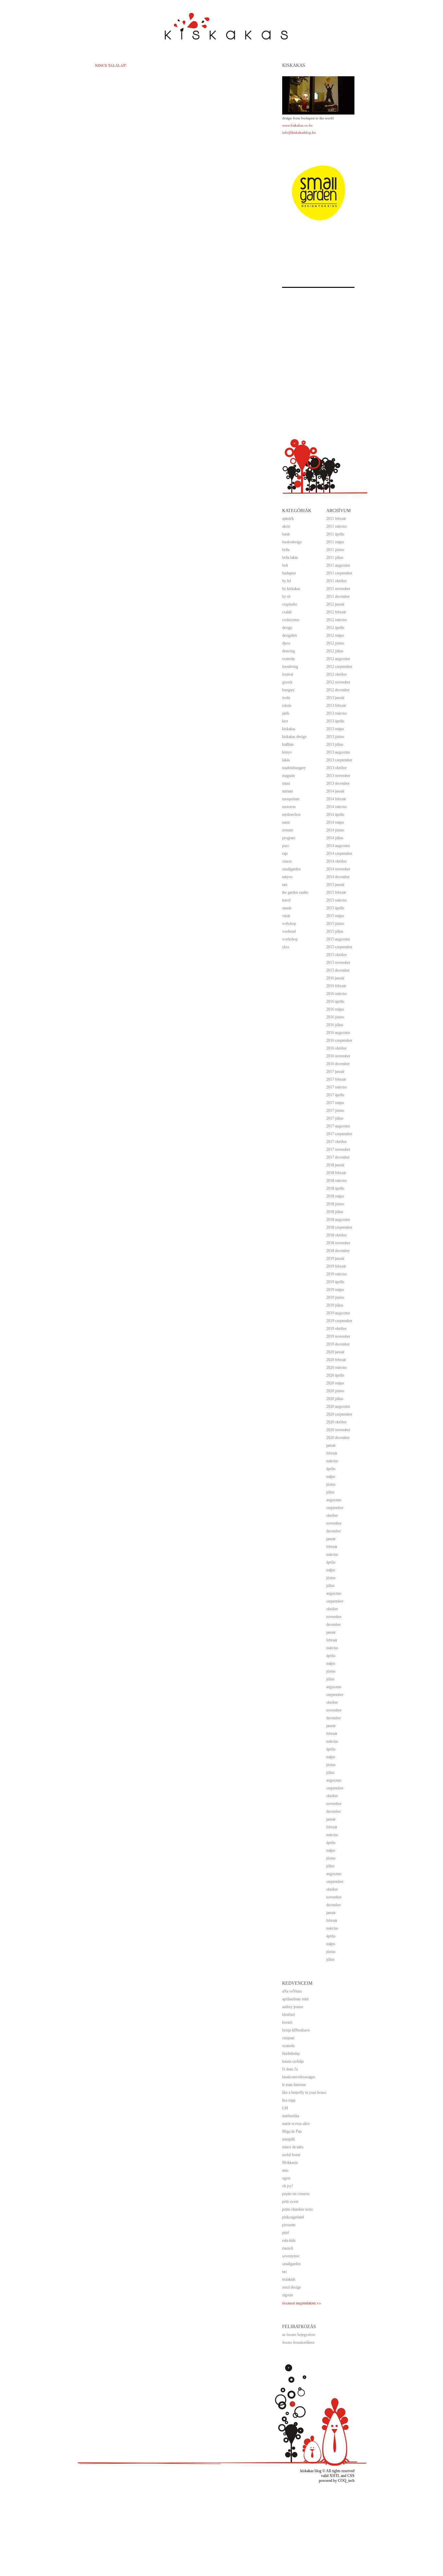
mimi (286, 783)
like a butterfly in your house (304, 2092)
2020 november (338, 1430)
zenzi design (292, 2287)
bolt (285, 565)
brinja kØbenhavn (296, 2030)
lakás (286, 760)
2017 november (338, 1149)
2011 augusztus (338, 565)
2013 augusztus (338, 752)
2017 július (335, 1118)
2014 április (335, 815)
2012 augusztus (338, 659)
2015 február (336, 892)
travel (286, 900)
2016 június (335, 1017)
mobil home (291, 2155)
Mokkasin (290, 2163)
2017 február (336, 1079)
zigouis (288, 2295)
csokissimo (291, 620)
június (331, 1484)
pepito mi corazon (296, 2194)
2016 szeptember (339, 1040)
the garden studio (295, 892)
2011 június (335, 550)
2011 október (336, 581)
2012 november (338, 682)
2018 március (337, 1181)
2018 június (335, 1204)
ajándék (288, 519)
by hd (287, 581)
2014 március (337, 807)
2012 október (336, 674)
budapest (289, 573)
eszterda (288, 659)
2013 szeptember (339, 760)
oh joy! (288, 2186)
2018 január (335, 1165)
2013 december (338, 783)
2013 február (336, 705)
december (334, 1531)
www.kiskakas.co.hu (297, 125)
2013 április (335, 721)
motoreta (289, 807)
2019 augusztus (338, 1313)
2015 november (338, 963)
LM (285, 2108)
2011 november (338, 589)
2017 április (335, 1095)
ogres (286, 2178)
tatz (285, 885)
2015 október (336, 955)
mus (285, 2170)
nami (286, 822)
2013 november (338, 776)
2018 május (335, 1196)
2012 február (336, 612)
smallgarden (291, 869)
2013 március (337, 713)
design (287, 628)
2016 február (336, 986)
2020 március (337, 1368)
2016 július (335, 1025)
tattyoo (287, 877)
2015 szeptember (339, 947)
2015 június (335, 924)
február (332, 1453)
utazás (287, 908)
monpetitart (291, 799)
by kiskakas (291, 589)
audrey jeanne (293, 2007)
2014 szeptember (339, 853)
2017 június (335, 1110)
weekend (289, 931)
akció (286, 526)
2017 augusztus (338, 1126)
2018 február (336, 1173)
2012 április (335, 628)
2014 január (335, 791)
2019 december (338, 1344)
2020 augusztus (338, 1406)
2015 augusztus (338, 939)
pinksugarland (293, 2217)
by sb (286, 596)
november (334, 1523)
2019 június (335, 1297)
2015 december (338, 970)
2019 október (336, 1329)
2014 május (335, 822)
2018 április (335, 1188)
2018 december (338, 1251)
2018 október (336, 1235)
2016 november (338, 1056)
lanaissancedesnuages (299, 2077)
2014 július (335, 838)
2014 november (338, 869)
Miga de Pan (292, 2131)
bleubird (288, 2015)
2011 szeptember (339, 573)
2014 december (338, 877)
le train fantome (294, 2085)
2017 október (336, 1142)
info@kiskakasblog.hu (299, 132)
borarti (287, 2022)
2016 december (338, 1064)
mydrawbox (291, 815)
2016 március (337, 994)
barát (286, 534)
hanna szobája (293, 2061)
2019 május (335, 1290)
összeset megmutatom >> (302, 2303)
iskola (287, 705)
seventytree (291, 2256)
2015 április (335, 908)
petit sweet (290, 2202)
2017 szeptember (339, 1134)
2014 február (336, 799)
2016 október (336, 1048)
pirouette (289, 2225)
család (287, 612)
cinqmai (288, 2038)
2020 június (335, 1391)
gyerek (287, 682)
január (331, 1445)
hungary (288, 690)
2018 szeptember (339, 1227)
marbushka (291, 2116)
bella (286, 550)
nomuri (288, 830)
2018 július (335, 1212)
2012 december (338, 690)
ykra (286, 947)
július (330, 1492)
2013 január (335, 698)
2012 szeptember (339, 667)
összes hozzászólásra (298, 2342)
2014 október (336, 861)
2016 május (335, 1009)
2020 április (335, 1375)
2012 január (335, 604)
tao (284, 2272)
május (331, 1477)
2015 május (335, 916)
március (332, 1461)
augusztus (334, 1500)
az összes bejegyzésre (299, 2335)
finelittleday (291, 2054)
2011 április (335, 534)
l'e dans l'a (290, 2069)
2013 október (336, 768)
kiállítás (288, 744)
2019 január (335, 1258)
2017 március (337, 1087)
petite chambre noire (298, 2209)
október (332, 1515)
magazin (288, 776)
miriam (287, 791)
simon (287, 861)
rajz (285, 853)
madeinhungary (294, 768)
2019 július (335, 1305)
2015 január (335, 885)
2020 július (335, 1399)
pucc (286, 846)
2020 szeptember (339, 1414)
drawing (288, 651)
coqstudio (290, 604)
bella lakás (290, 558)
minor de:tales (293, 2147)
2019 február (336, 1266)
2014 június (335, 830)
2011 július (335, 558)
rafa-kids (289, 2240)
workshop (290, 939)
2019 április (335, 1282)
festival (288, 674)
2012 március (337, 620)
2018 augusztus (338, 1220)
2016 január (335, 978)
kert (285, 721)
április (331, 1469)
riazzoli (288, 2248)
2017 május (335, 1103)
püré (286, 2233)
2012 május (335, 635)
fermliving (290, 667)
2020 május (335, 1383)
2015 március (337, 900)
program (289, 838)
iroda (286, 698)
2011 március (337, 526)
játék (286, 713)
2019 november (338, 1336)
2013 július (335, 744)
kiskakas (289, 729)
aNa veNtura (292, 1991)
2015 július (335, 931)
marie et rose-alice (296, 2124)
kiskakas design (294, 737)
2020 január (335, 1352)
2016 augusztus (338, 1033)
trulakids (289, 2279)
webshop (289, 924)
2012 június (335, 643)
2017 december (338, 1157)
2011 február (336, 519)
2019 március (337, 1274)
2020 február (336, 1360)
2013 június (335, 737)
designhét (289, 635)
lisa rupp (289, 2100)
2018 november (338, 1243)
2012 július (335, 651)
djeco (286, 643)
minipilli (288, 2139)
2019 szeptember (339, 1321)
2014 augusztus (338, 846)
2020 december (338, 1438)
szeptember (335, 1508)
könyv (287, 752)
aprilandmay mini (295, 1999)
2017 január (335, 1072)
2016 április (335, 1001)
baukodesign (292, 542)
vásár (286, 916)
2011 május (335, 542)
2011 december (338, 596)
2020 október (336, 1422)
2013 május (335, 729)
